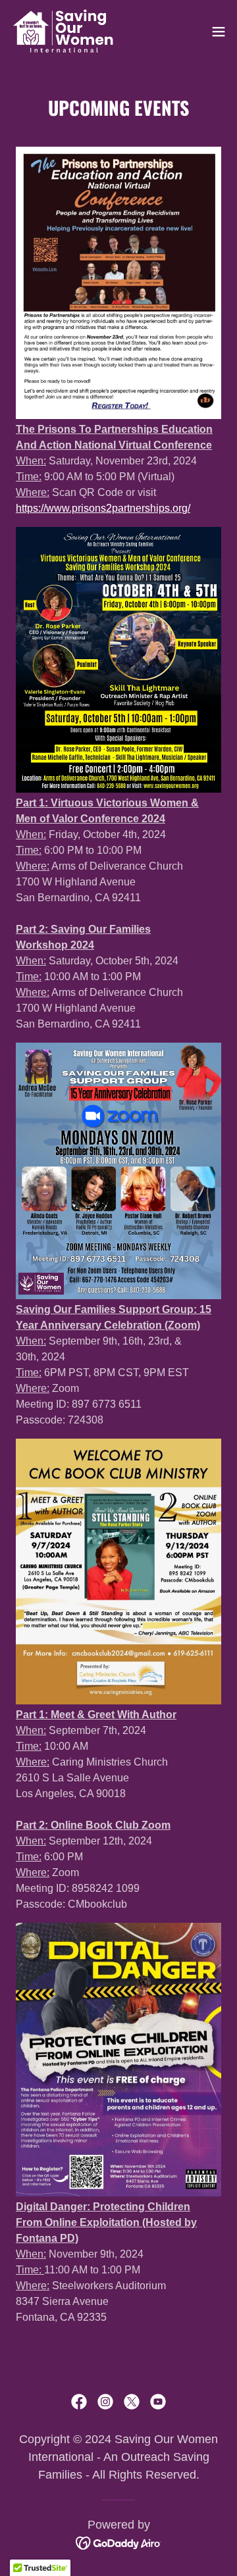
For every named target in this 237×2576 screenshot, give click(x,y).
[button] (219, 32)
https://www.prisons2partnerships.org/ (103, 508)
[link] (63, 32)
